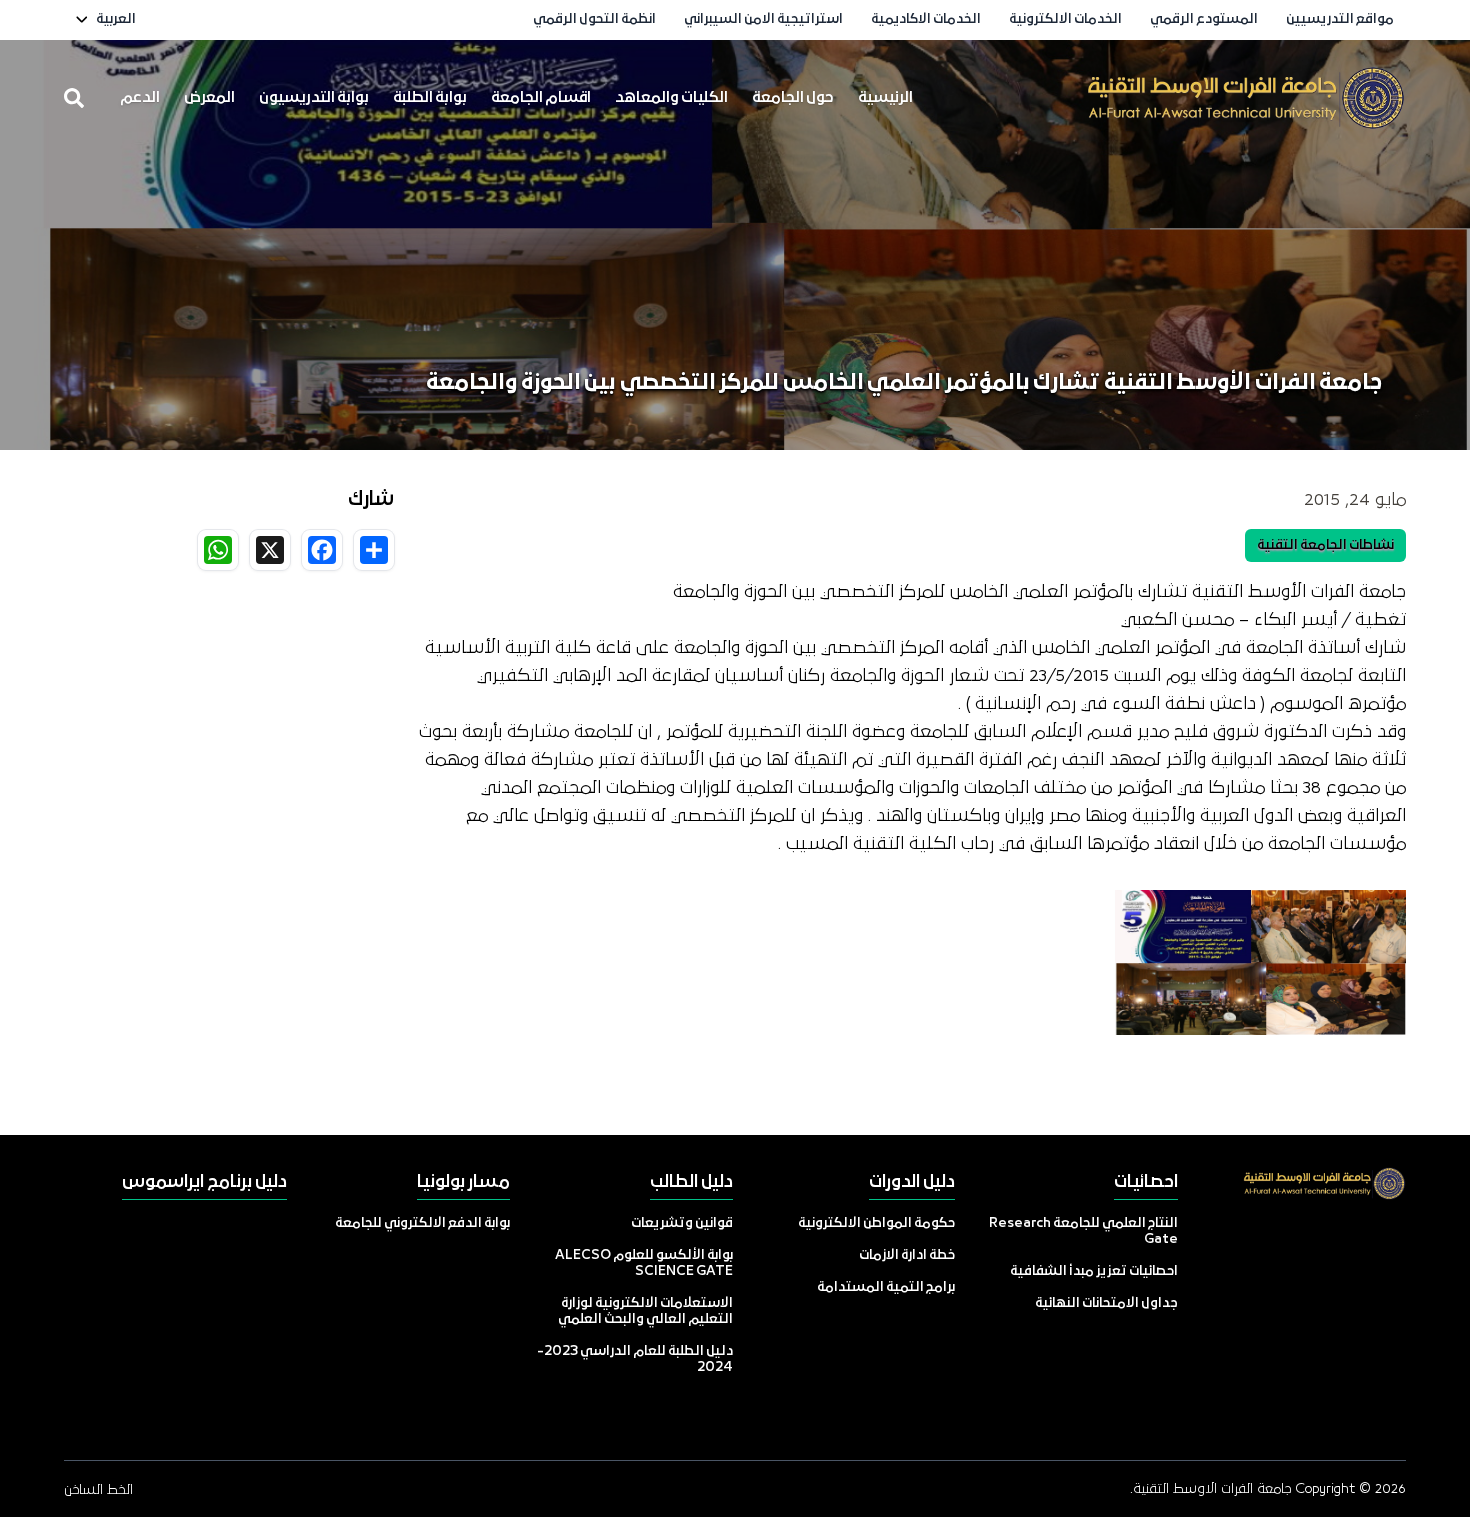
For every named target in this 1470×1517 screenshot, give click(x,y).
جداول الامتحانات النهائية (1106, 1303)
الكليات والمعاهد (671, 98)
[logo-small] (1246, 98)
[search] (74, 98)
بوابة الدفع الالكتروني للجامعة (422, 1223)
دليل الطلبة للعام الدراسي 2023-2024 (635, 1359)
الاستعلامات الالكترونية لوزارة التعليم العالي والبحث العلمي (645, 1311)
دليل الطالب (691, 1182)
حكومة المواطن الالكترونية (876, 1223)
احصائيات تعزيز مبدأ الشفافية (1094, 1271)
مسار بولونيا (463, 1182)
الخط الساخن (98, 1490)
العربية (116, 19)
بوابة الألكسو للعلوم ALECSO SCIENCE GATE (644, 1263)
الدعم (140, 98)
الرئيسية (885, 98)
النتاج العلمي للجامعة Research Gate (1083, 1231)
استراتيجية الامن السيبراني (763, 19)
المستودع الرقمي (1204, 19)
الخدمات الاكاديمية (926, 19)
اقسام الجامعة (541, 98)
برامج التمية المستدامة (886, 1287)
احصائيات (1146, 1182)
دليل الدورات (912, 1182)
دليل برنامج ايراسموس (204, 1182)
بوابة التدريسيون (314, 98)
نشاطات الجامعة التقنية (1325, 545)
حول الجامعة (793, 98)
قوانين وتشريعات (682, 1223)
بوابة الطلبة (430, 98)
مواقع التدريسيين (1340, 19)
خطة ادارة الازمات (907, 1255)
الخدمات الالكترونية (1065, 19)
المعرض (209, 98)
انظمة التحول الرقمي (594, 19)
